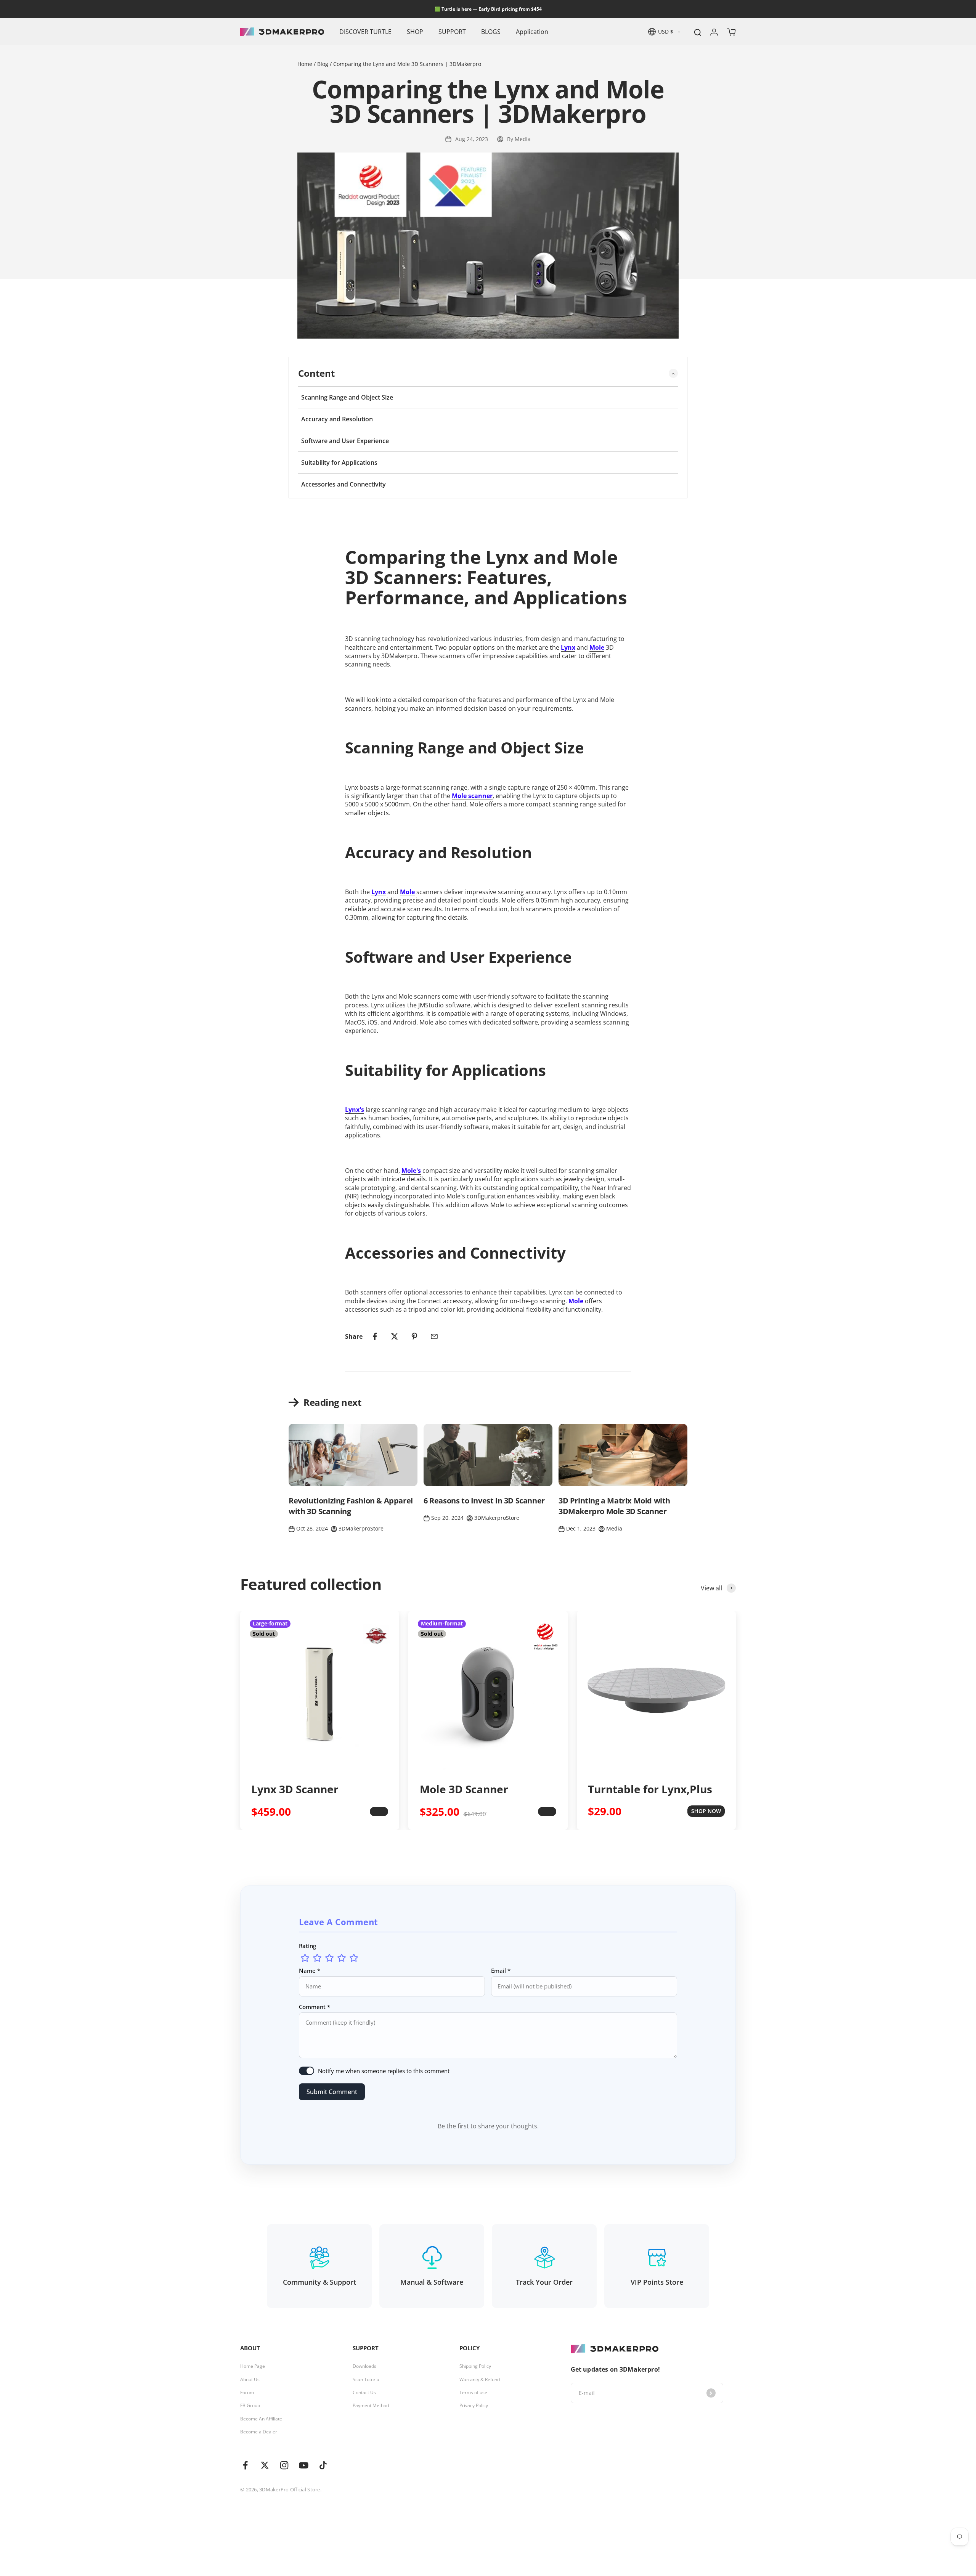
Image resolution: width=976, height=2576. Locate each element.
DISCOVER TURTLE (365, 32)
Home (306, 64)
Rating (307, 1946)
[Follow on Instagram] (284, 2465)
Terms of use (473, 2393)
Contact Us (364, 2393)
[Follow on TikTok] (323, 2465)
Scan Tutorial (367, 2380)
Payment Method (371, 2406)
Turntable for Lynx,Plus (650, 1789)
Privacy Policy (474, 2406)
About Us (250, 2380)
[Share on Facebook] (375, 1336)
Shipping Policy (475, 2366)
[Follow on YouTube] (304, 2465)
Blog (323, 64)
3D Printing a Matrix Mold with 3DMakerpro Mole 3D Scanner (614, 1506)
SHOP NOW (706, 1811)
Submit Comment (332, 2092)
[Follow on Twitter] (265, 2465)
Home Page (253, 2366)
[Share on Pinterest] (414, 1336)
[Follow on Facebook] (245, 2465)
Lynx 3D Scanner (295, 1789)
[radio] (305, 1958)
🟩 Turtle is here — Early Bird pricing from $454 (488, 9)
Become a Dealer (259, 2432)
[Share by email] (434, 1336)
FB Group (250, 2406)
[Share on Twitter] (395, 1336)
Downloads (364, 2366)
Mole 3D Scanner (464, 1789)
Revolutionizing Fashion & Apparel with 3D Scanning (351, 1506)
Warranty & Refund (480, 2380)
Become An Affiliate (261, 2419)
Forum (247, 2393)
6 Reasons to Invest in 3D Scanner (484, 1501)
